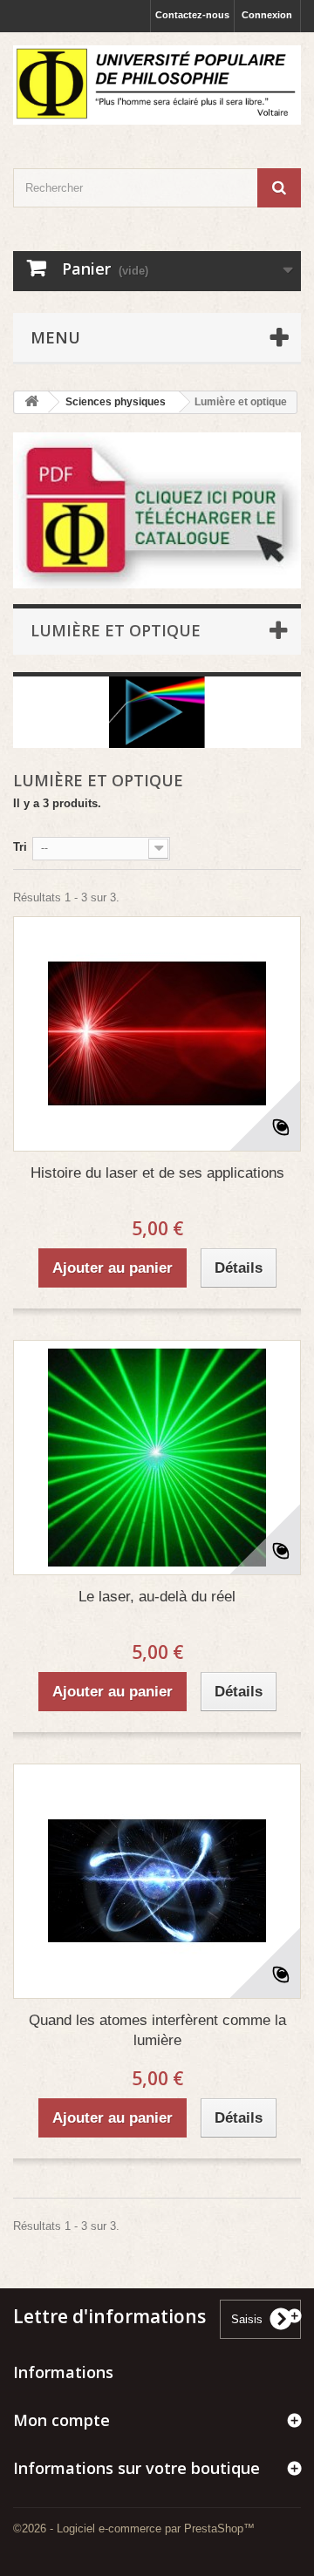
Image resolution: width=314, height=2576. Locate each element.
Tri (20, 847)
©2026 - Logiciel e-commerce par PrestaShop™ (134, 2528)
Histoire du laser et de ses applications (157, 1173)
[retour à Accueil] (31, 402)
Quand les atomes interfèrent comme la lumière (157, 2030)
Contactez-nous (192, 15)
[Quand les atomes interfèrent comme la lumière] (157, 1881)
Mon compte (61, 2420)
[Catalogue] (157, 510)
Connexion (267, 15)
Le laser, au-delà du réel (157, 1597)
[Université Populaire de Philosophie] (157, 85)
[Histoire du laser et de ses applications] (157, 1034)
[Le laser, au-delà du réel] (157, 1458)
